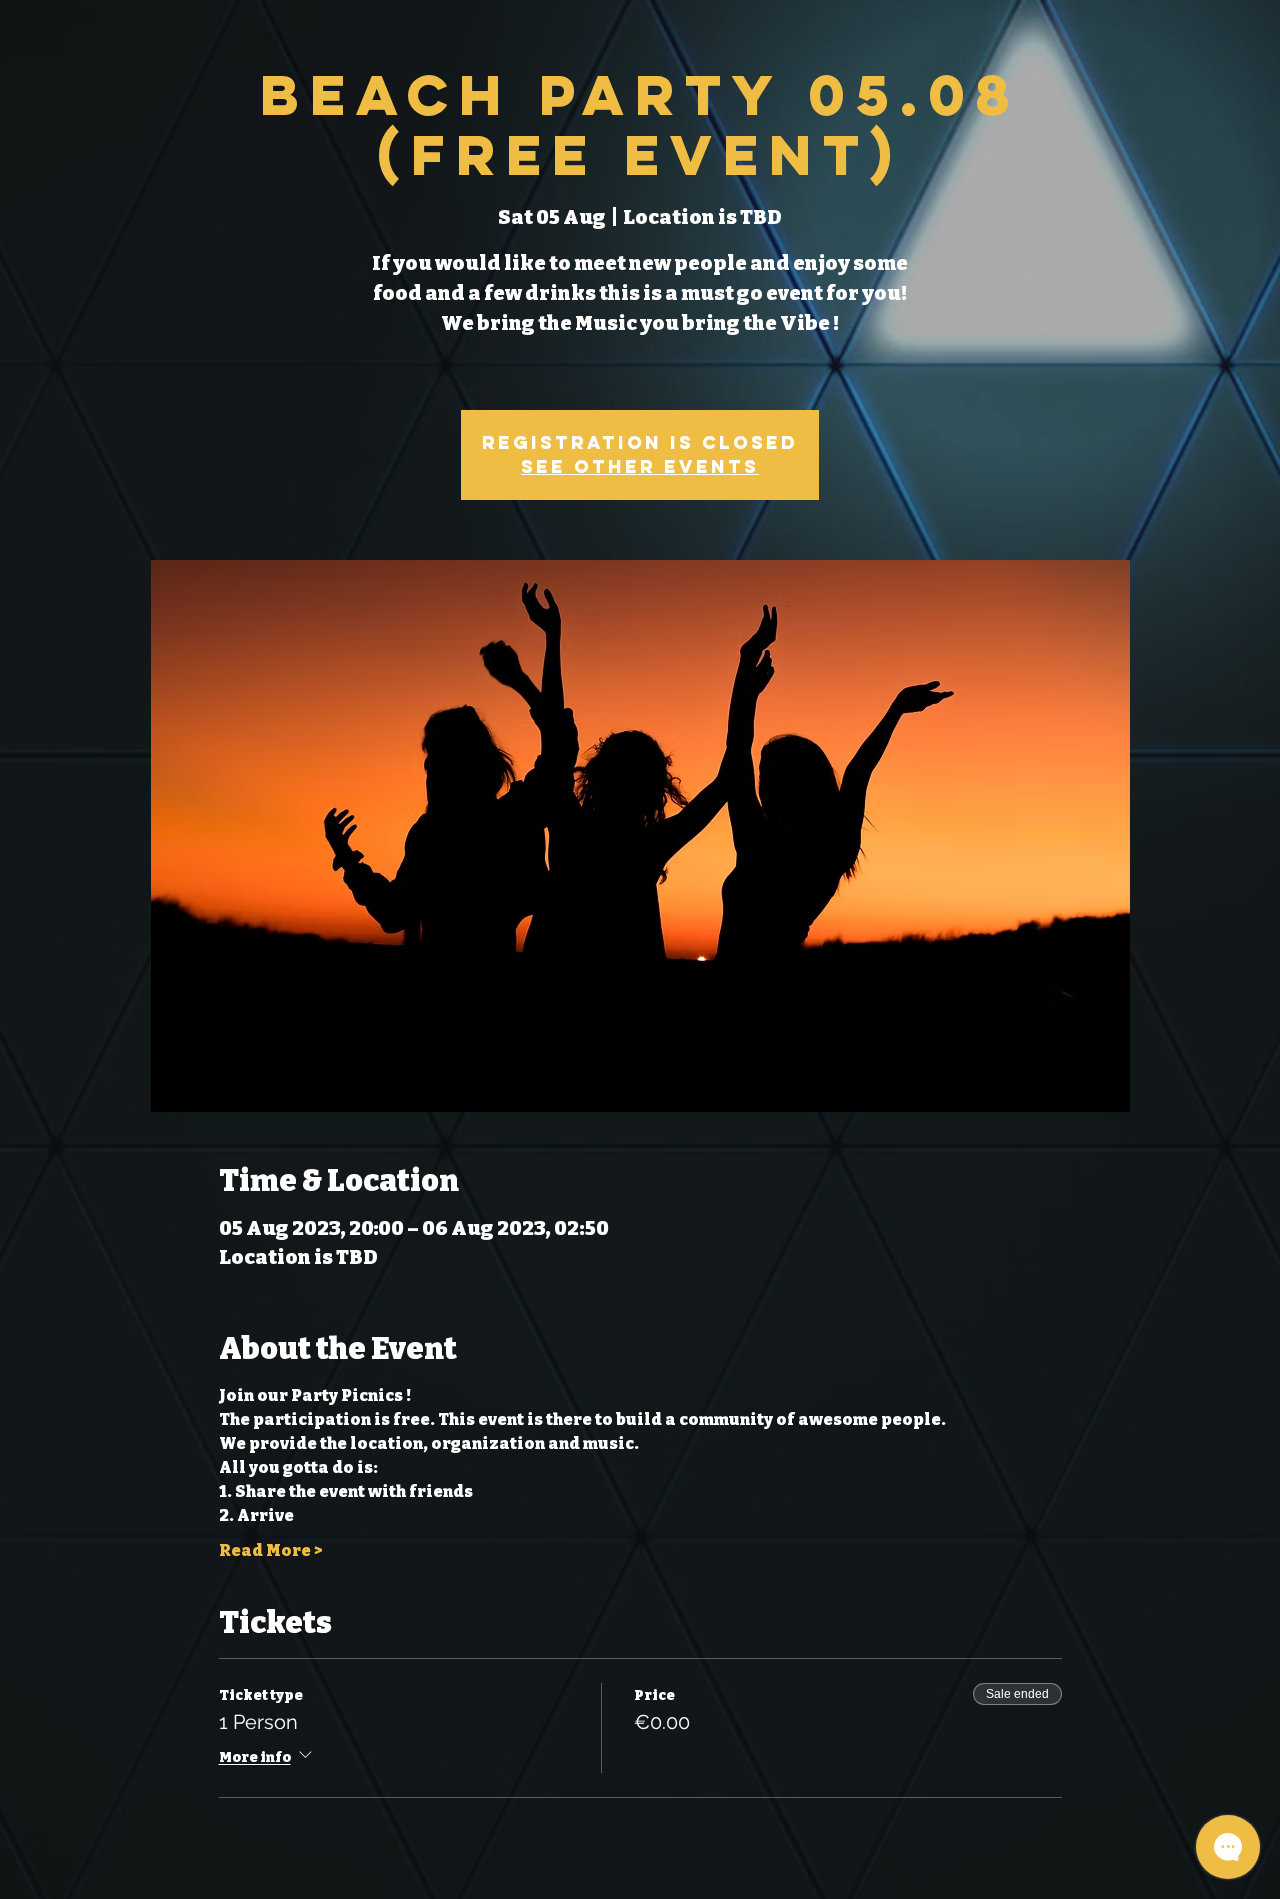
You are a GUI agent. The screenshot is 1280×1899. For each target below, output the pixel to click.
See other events (640, 466)
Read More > (270, 1550)
